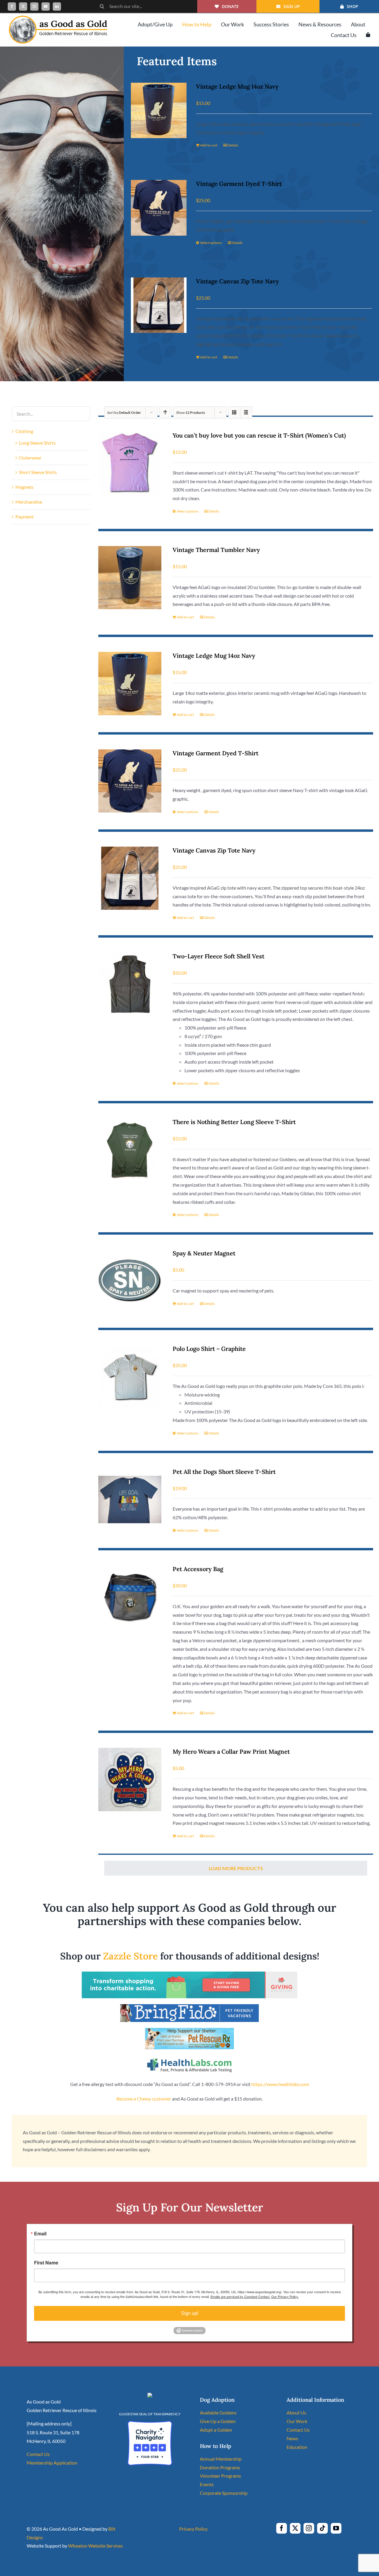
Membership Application (52, 2463)
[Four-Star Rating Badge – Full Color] (150, 2423)
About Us (296, 2413)
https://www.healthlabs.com (280, 2084)
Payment (25, 517)
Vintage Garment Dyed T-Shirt (239, 184)
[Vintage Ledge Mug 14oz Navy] (159, 110)
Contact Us (38, 2454)
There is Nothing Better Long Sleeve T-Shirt (234, 1122)
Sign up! (190, 2313)
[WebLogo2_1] (58, 18)
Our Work (297, 2421)
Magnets (24, 487)
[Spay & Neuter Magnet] (130, 1281)
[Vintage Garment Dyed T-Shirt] (159, 208)
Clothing (24, 431)
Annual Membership (221, 2459)
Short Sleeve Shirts (38, 472)
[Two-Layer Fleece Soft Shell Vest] (130, 984)
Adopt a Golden (216, 2430)
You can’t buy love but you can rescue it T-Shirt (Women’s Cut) (259, 435)
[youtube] (46, 7)
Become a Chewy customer (144, 2099)
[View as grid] (234, 412)
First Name (46, 2263)
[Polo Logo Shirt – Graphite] (130, 1376)
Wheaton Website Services (95, 2546)
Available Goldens (218, 2413)
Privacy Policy (193, 2529)
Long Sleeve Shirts (37, 443)
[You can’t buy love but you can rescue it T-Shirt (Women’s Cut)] (130, 463)
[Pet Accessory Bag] (130, 1597)
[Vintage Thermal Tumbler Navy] (130, 578)
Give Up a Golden (218, 2421)
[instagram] (34, 7)
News (292, 2438)
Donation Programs (220, 2467)
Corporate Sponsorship (224, 2493)
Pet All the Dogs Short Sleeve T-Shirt (224, 1472)
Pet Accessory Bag (198, 1569)
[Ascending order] (165, 412)
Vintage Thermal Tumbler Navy (216, 550)
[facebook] (12, 7)
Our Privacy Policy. (285, 2296)
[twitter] (23, 7)
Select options (211, 243)
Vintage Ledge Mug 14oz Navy (237, 86)
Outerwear (30, 458)
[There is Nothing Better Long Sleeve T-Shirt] (130, 1150)
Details (233, 145)
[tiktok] (322, 2528)
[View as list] (246, 412)
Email (40, 2234)
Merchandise (29, 502)
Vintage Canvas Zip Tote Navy (237, 281)
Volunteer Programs (220, 2476)
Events (207, 2484)
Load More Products (236, 1868)
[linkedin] (57, 7)
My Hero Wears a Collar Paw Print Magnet (231, 1751)
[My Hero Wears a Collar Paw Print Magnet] (130, 1779)
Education (297, 2447)
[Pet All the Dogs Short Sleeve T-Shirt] (130, 1500)
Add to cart (209, 145)
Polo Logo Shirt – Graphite (209, 1349)
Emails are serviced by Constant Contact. (240, 2296)
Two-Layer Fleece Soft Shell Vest (219, 956)
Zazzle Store (130, 1956)
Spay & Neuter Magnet (204, 1253)
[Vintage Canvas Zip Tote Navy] (159, 305)
